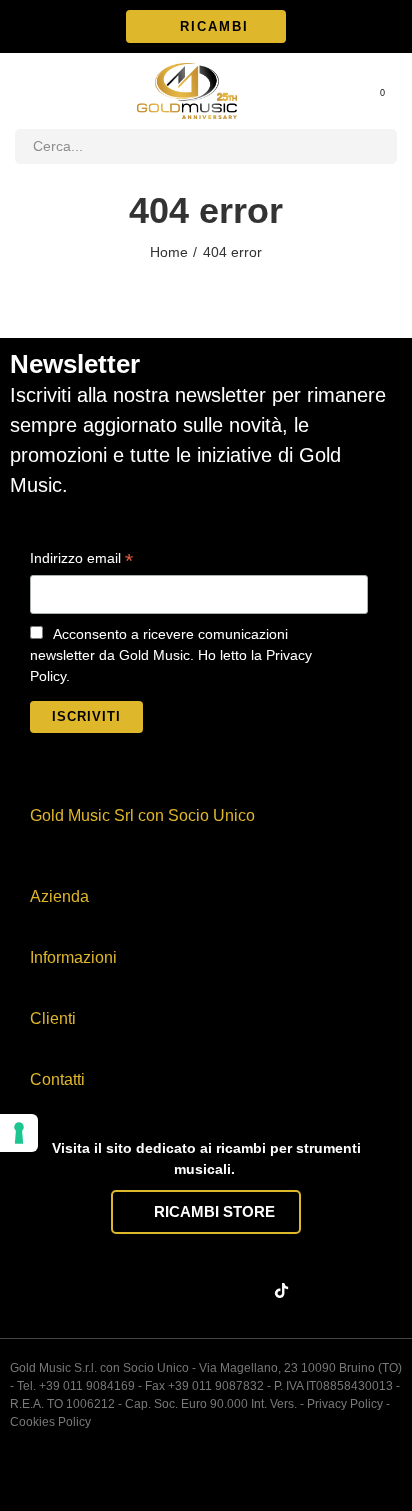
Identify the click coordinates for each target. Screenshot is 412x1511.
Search (374, 146)
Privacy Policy (345, 1404)
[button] (206, 26)
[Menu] (24, 91)
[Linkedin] (210, 1291)
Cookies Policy (50, 1422)
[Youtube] (249, 1291)
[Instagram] (171, 1291)
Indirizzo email (81, 560)
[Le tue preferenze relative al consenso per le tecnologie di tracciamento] (19, 1133)
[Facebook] (132, 1291)
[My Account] (355, 91)
